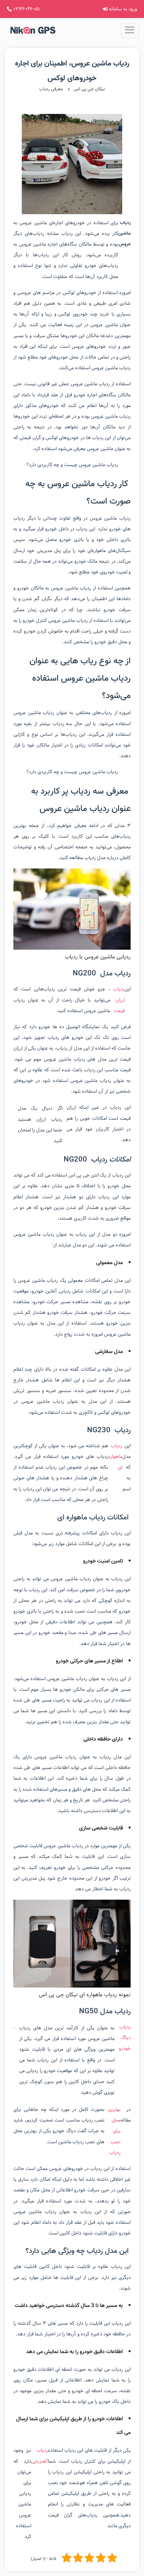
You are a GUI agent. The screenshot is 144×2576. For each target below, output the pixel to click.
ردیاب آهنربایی (40, 2456)
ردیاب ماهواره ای (115, 1457)
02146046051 (26, 9)
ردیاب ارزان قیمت (119, 1000)
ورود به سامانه (122, 9)
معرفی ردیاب (51, 89)
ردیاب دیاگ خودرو (125, 2038)
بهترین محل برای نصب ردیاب (114, 2131)
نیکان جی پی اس (89, 89)
